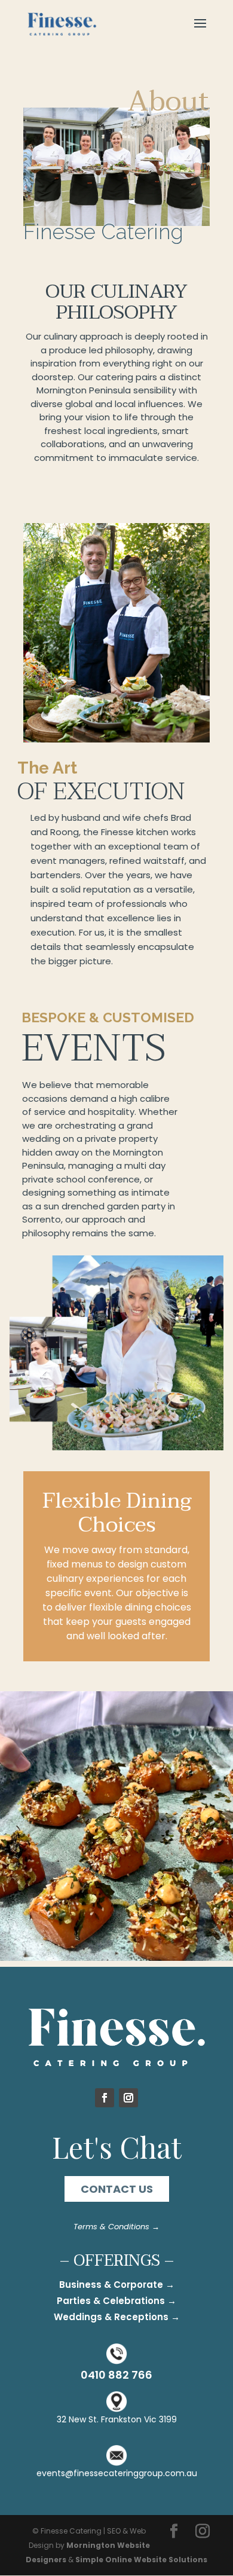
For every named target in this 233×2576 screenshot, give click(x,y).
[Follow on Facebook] (105, 2098)
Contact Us (117, 2189)
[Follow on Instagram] (128, 2098)
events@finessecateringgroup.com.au (117, 2473)
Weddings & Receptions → (117, 2317)
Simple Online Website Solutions (141, 2560)
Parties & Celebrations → (116, 2301)
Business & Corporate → (117, 2285)
